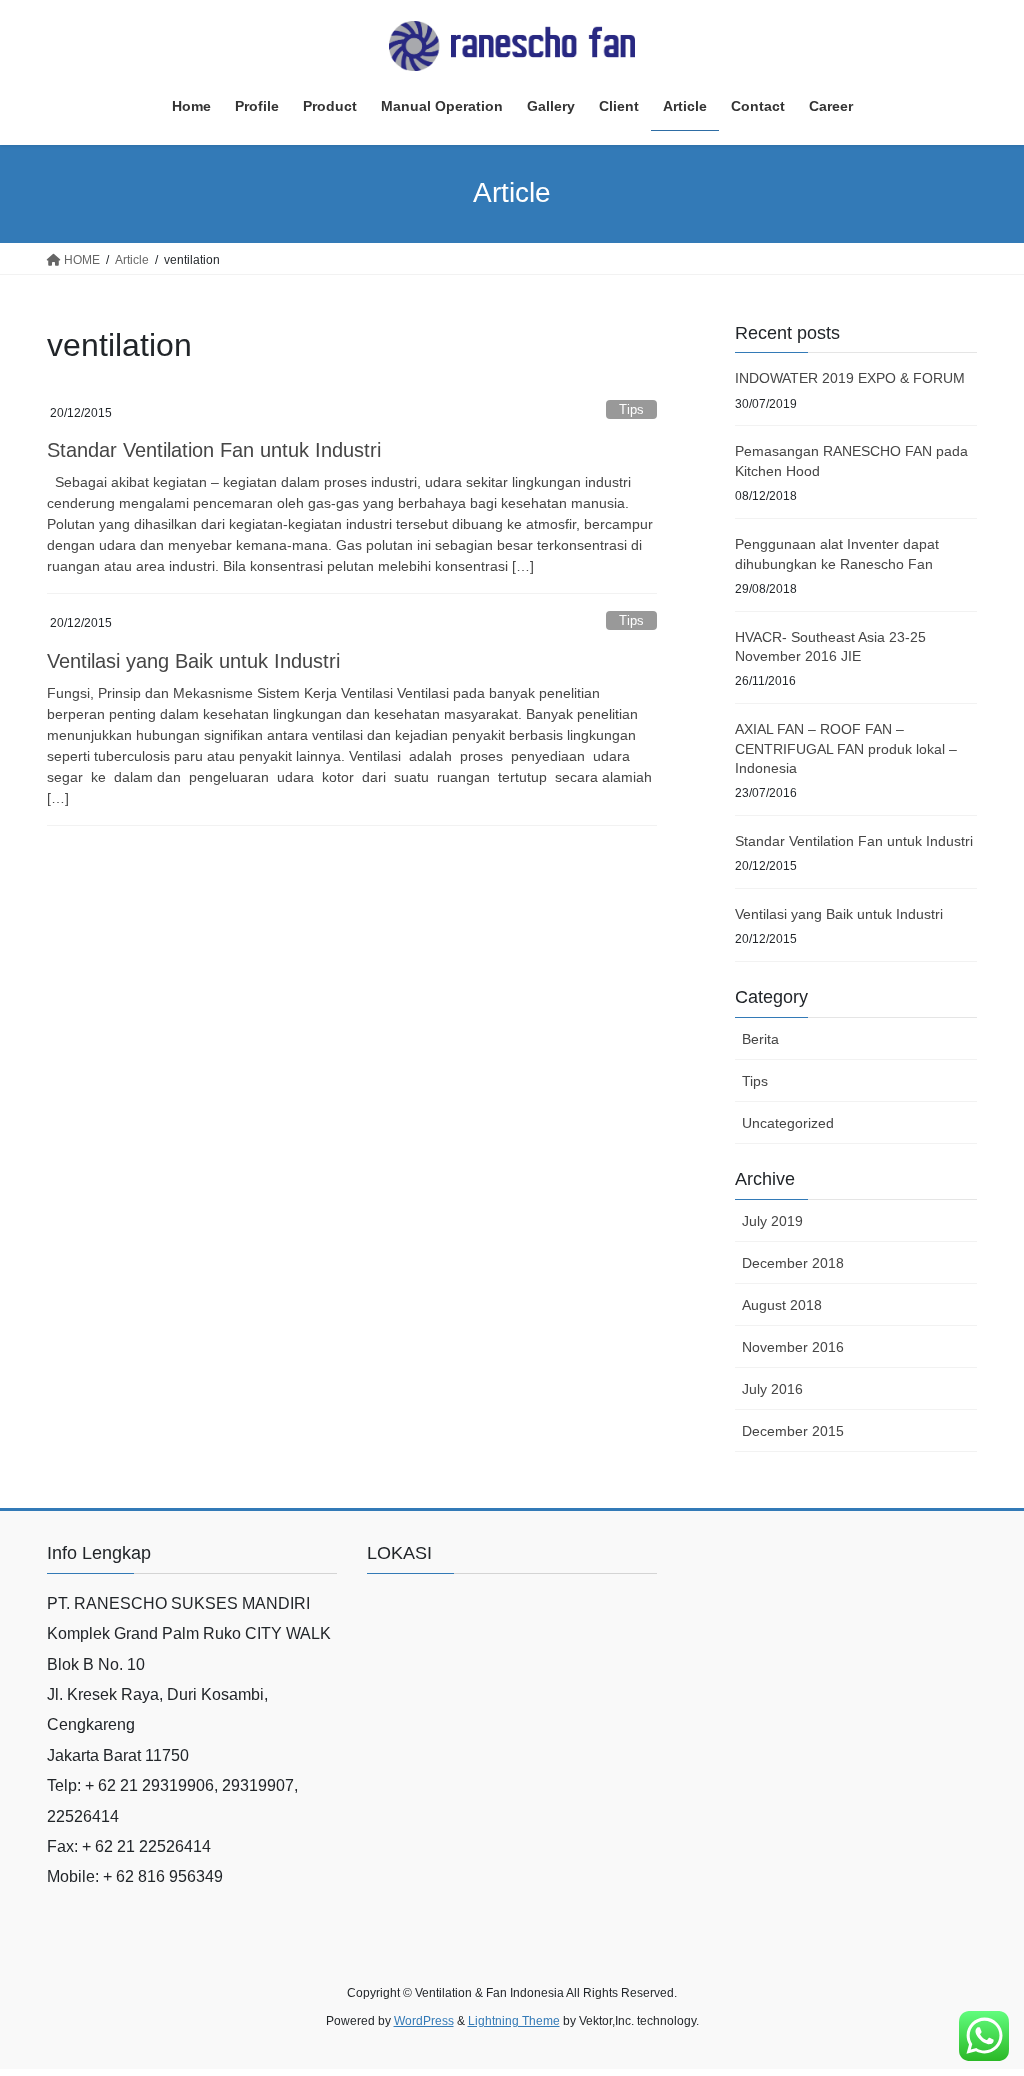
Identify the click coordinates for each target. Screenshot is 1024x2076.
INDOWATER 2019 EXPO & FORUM (850, 378)
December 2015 (793, 1431)
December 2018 (793, 1263)
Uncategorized (788, 1123)
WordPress (424, 2021)
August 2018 (782, 1305)
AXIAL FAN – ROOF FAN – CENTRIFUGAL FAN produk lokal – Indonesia (846, 748)
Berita (760, 1039)
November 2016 (793, 1347)
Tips (631, 409)
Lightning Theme (514, 2021)
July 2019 (772, 1221)
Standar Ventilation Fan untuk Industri (214, 450)
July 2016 (772, 1389)
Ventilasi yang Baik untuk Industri (193, 661)
